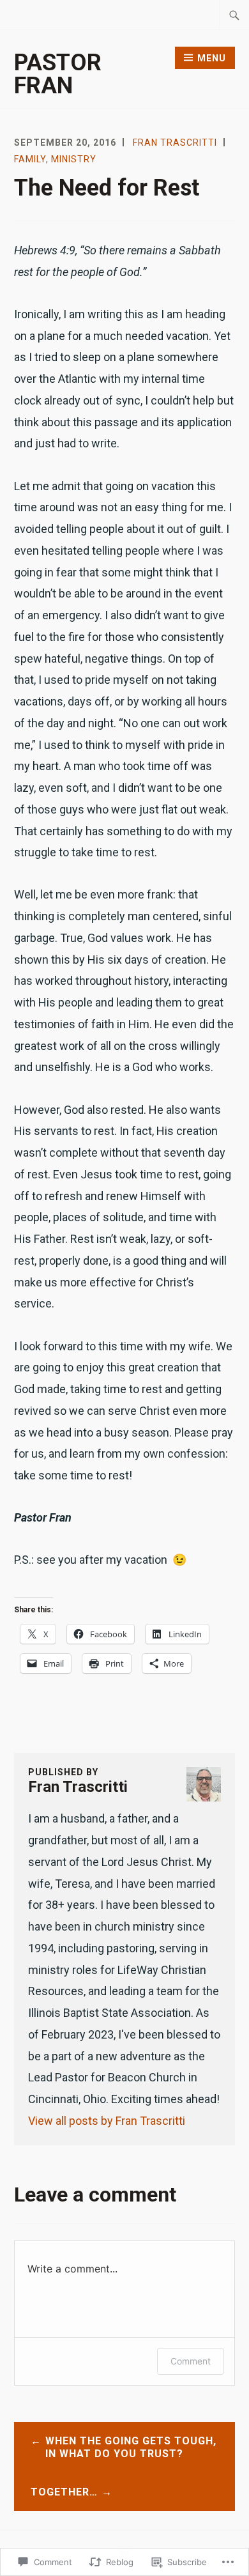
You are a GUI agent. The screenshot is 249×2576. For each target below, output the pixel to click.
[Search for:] (234, 15)
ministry (74, 159)
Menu (212, 58)
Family (30, 159)
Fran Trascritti (175, 143)
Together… (64, 2492)
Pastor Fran (58, 74)
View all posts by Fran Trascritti (107, 2121)
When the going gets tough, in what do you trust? (131, 2448)
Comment (191, 2361)
